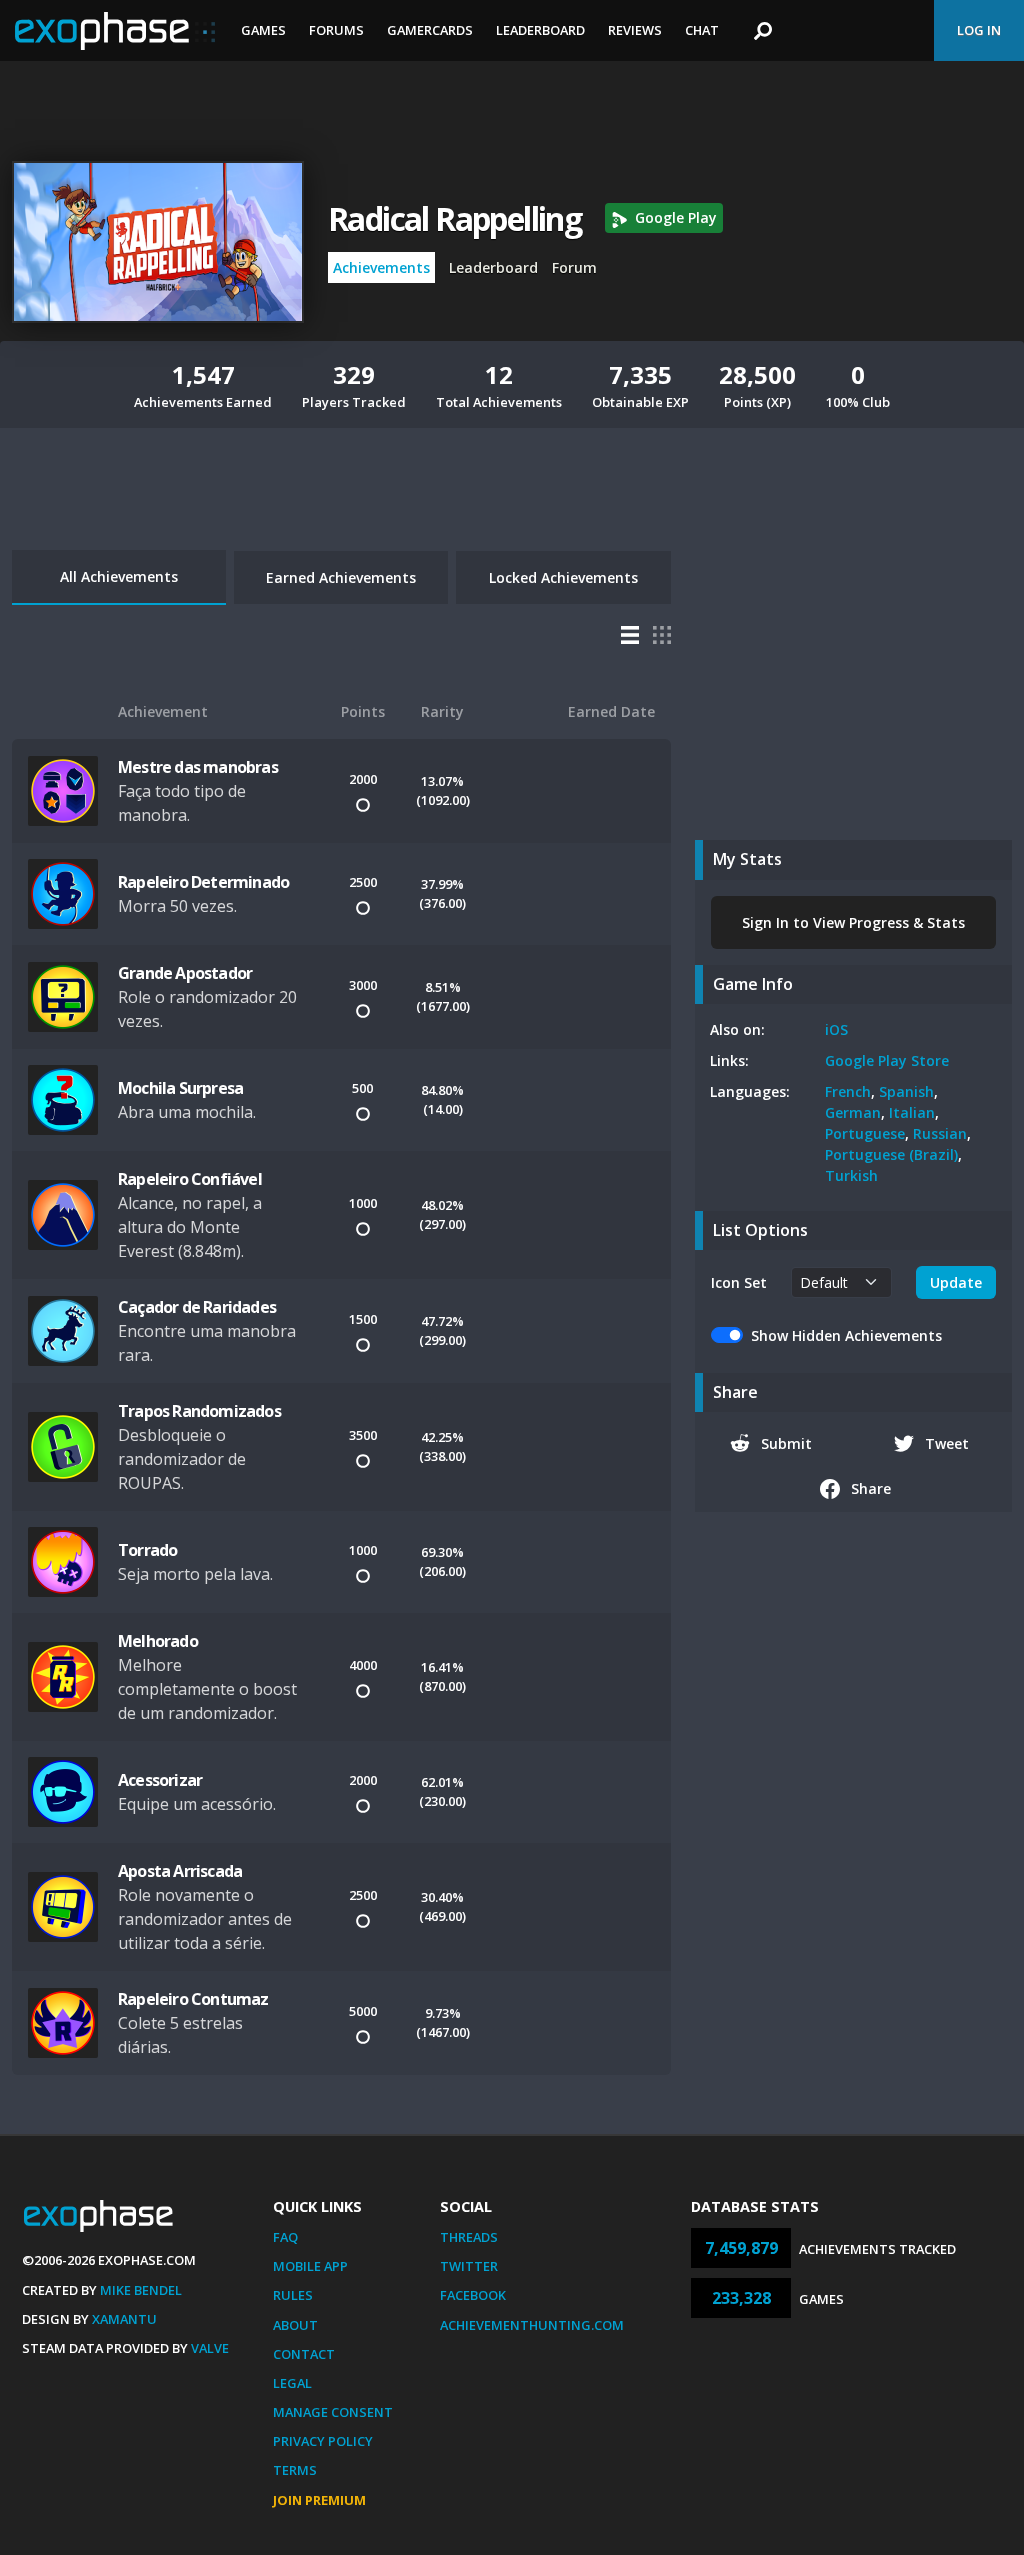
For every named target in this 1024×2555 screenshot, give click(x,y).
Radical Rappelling (454, 218)
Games (263, 30)
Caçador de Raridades (197, 1307)
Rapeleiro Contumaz (193, 1999)
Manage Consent (333, 2412)
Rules (293, 2295)
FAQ (285, 2237)
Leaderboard (540, 30)
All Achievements (119, 576)
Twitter (469, 2266)
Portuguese (865, 1133)
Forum (574, 267)
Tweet (947, 1443)
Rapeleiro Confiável (190, 1179)
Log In (979, 30)
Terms (295, 2470)
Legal (292, 2383)
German (853, 1112)
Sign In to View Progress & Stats (853, 922)
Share (871, 1488)
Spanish (906, 1091)
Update (956, 1282)
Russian (940, 1133)
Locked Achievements (563, 577)
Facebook (473, 2295)
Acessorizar (160, 1780)
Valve (210, 2348)
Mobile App (310, 2266)
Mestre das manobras (198, 767)
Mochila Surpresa (180, 1088)
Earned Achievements (341, 577)
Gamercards (430, 30)
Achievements (381, 267)
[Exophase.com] (115, 31)
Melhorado (158, 1641)
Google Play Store (887, 1060)
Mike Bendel (141, 2290)
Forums (336, 30)
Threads (469, 2237)
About (295, 2325)
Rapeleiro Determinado (203, 882)
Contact (304, 2354)
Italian (912, 1112)
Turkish (851, 1175)
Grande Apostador (185, 973)
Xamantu (124, 2319)
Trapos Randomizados (199, 1411)
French (848, 1091)
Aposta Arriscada (180, 1871)
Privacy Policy (323, 2441)
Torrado (147, 1550)
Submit (786, 1443)
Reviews (635, 30)
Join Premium (319, 2500)
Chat (702, 30)
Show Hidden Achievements (846, 1335)
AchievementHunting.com (532, 2325)
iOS (836, 1029)
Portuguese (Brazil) (891, 1154)
